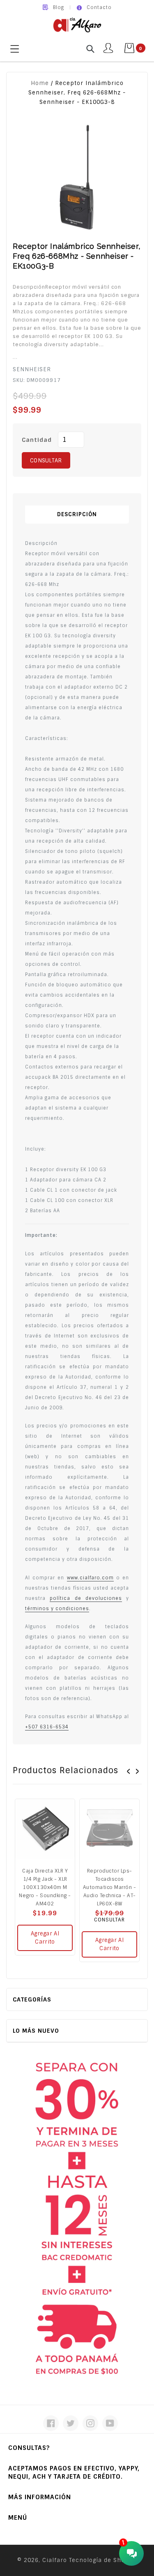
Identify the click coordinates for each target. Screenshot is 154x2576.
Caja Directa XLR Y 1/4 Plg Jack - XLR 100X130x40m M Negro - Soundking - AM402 (45, 1887)
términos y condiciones (57, 1609)
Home (40, 83)
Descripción (77, 514)
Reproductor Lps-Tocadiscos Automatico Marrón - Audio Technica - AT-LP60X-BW (110, 1887)
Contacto (99, 7)
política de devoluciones (86, 1598)
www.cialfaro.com (90, 1578)
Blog (59, 7)
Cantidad (37, 440)
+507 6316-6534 (47, 1727)
